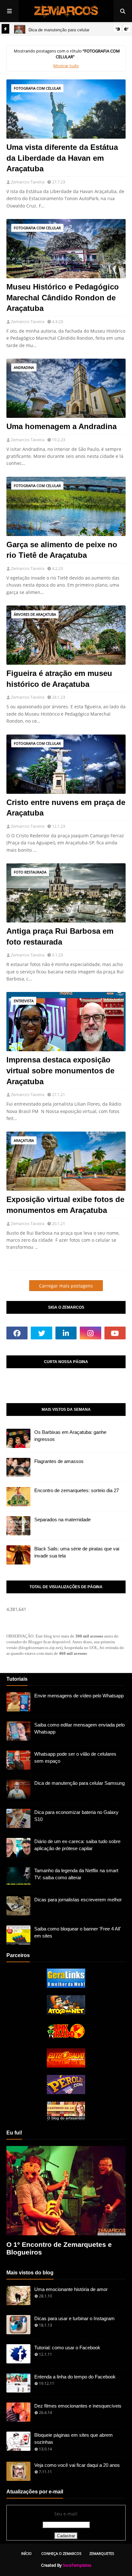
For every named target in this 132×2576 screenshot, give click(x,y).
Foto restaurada (30, 872)
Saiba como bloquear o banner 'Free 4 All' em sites (78, 1932)
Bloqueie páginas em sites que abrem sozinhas (74, 2439)
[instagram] (90, 1333)
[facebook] (17, 1333)
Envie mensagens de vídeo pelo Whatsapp (79, 1696)
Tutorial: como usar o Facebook (67, 2348)
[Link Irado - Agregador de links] (66, 2039)
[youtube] (115, 1333)
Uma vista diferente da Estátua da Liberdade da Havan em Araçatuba (62, 158)
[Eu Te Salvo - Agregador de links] (66, 2066)
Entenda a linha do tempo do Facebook (75, 2377)
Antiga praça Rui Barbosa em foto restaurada (60, 936)
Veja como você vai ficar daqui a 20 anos (77, 2465)
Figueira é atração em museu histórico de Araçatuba (59, 679)
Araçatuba (24, 1140)
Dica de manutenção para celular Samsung (79, 1783)
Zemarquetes (102, 2553)
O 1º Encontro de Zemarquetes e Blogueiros (59, 2248)
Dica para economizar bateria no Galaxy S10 (76, 1816)
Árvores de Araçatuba (35, 614)
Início (26, 2553)
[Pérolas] (66, 2092)
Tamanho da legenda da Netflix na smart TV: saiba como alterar (76, 1874)
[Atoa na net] (66, 2013)
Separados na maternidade (62, 1520)
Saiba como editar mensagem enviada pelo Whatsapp (79, 1728)
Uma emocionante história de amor (71, 2289)
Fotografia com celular (37, 88)
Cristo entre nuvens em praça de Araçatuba (66, 808)
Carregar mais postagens (66, 1286)
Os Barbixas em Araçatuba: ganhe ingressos (70, 1436)
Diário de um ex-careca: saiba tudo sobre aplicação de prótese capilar (77, 1845)
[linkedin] (66, 1333)
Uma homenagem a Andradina (62, 426)
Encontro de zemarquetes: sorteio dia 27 (77, 1490)
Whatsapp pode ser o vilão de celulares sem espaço (75, 1758)
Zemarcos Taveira (28, 182)
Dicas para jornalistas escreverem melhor (78, 1900)
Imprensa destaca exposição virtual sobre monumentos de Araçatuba (60, 1070)
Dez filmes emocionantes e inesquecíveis (78, 2406)
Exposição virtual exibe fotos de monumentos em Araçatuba (65, 1205)
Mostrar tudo (66, 66)
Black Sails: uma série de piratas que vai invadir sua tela (77, 1552)
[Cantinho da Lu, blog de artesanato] (66, 2119)
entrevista (24, 1001)
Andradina (24, 367)
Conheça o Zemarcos (61, 2553)
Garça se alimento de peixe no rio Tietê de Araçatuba (62, 550)
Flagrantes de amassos (59, 1461)
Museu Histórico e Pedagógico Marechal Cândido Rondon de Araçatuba (63, 297)
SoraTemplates (77, 2565)
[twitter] (41, 1333)
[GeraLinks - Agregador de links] (66, 1986)
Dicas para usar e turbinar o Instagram (74, 2318)
